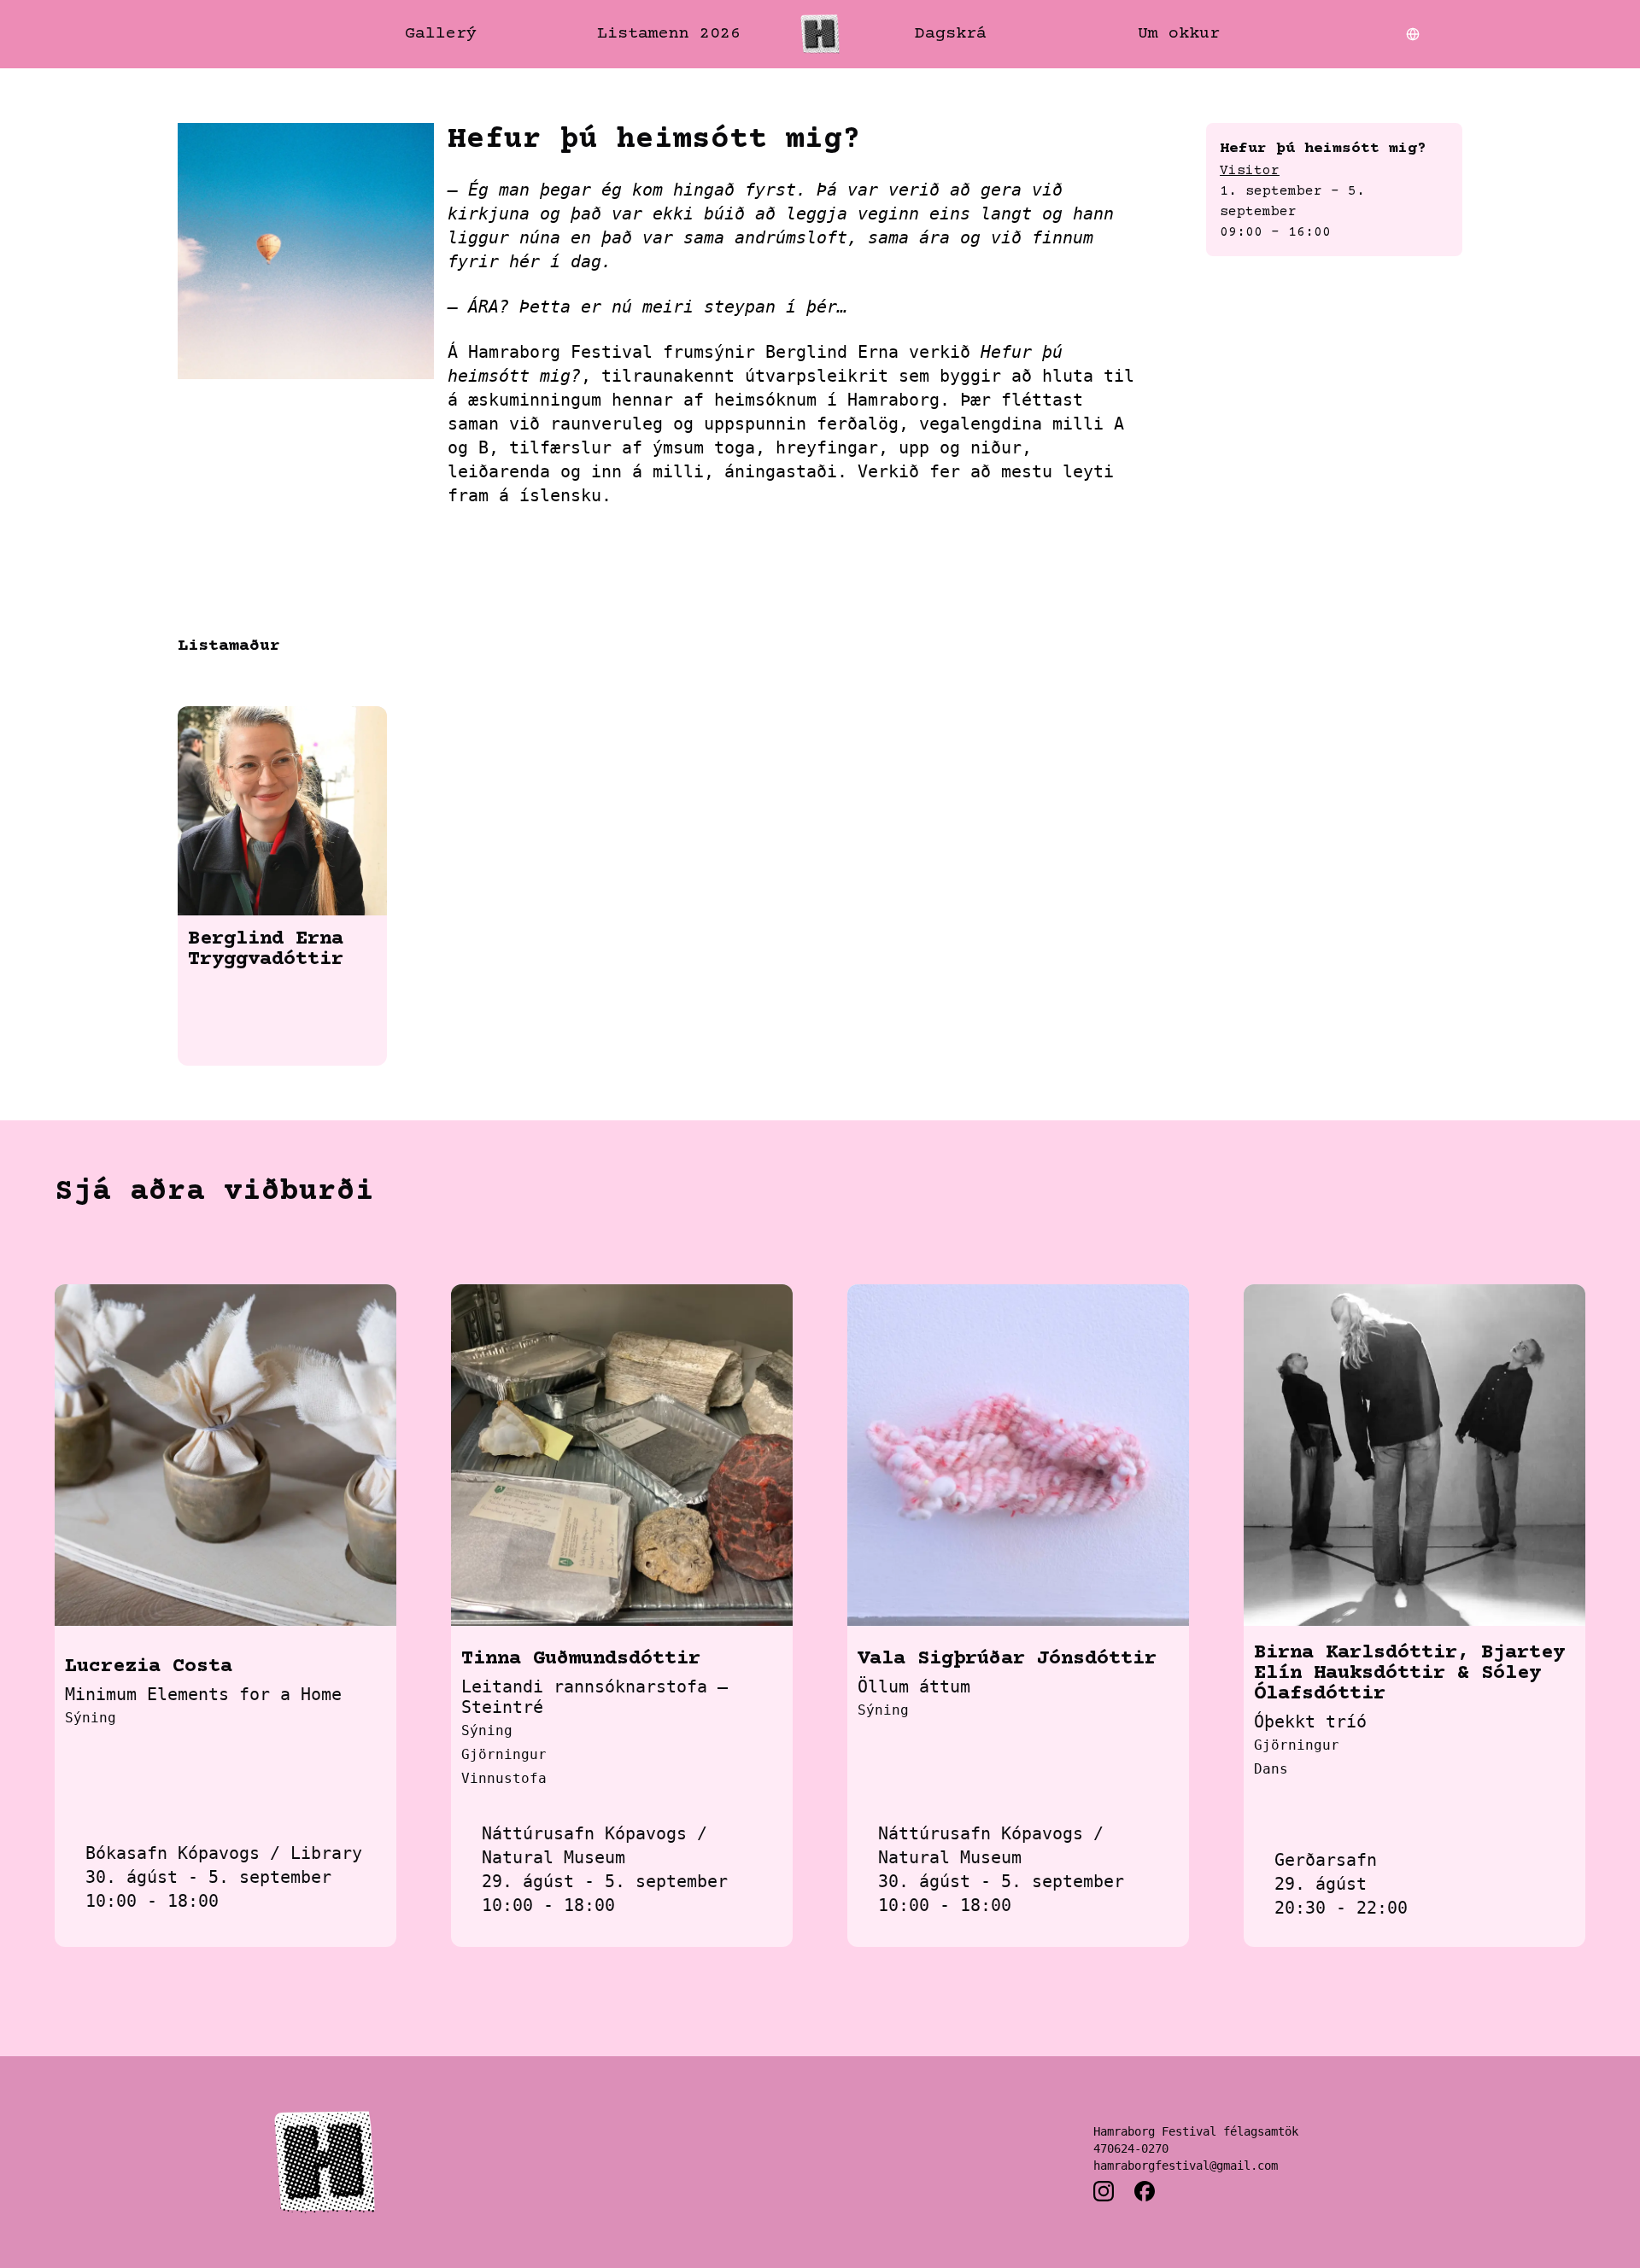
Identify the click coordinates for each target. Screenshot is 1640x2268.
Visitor (1250, 171)
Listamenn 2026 (669, 34)
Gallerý (441, 34)
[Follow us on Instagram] (1104, 2191)
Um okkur (1179, 34)
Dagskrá (951, 34)
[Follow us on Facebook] (1145, 2191)
